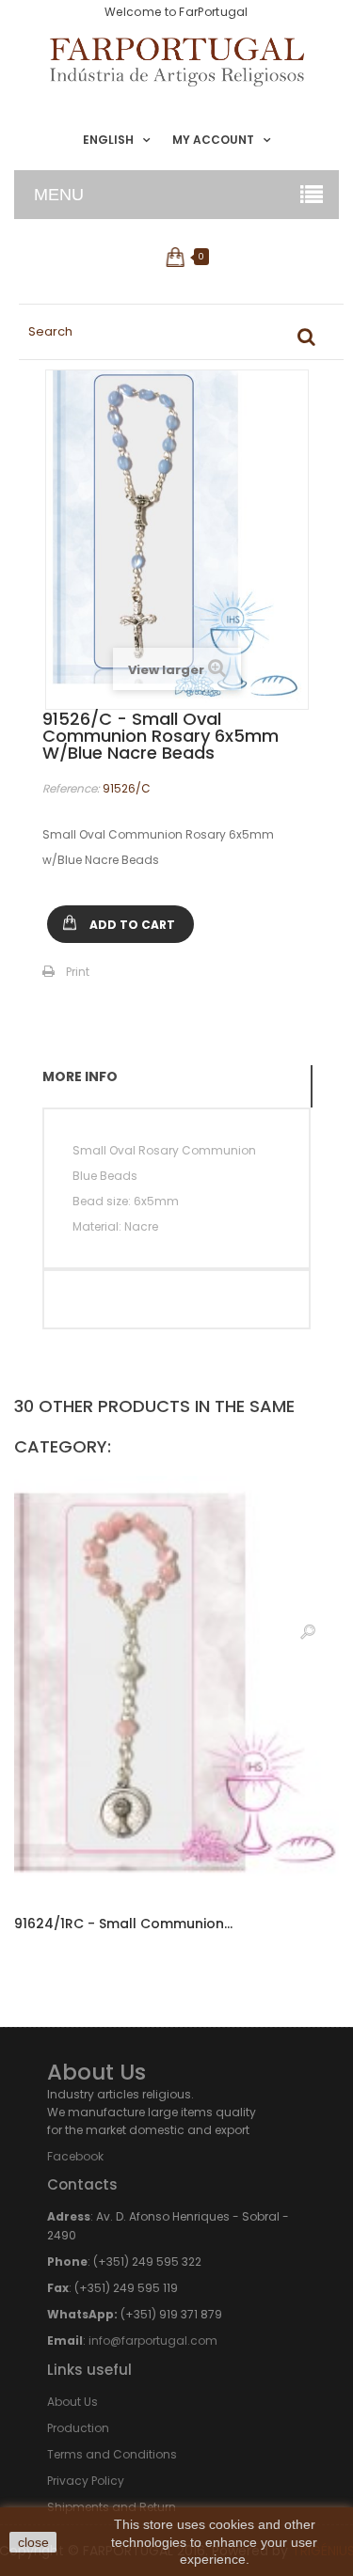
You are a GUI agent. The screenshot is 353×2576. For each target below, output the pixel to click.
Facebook (75, 2156)
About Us (72, 2402)
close (33, 2542)
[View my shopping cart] (176, 257)
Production (78, 2428)
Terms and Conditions (112, 2454)
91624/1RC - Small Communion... (123, 1924)
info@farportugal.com (153, 2340)
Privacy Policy (86, 2481)
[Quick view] (308, 1631)
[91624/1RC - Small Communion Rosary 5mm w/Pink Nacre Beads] (176, 1686)
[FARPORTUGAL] (176, 62)
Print (78, 972)
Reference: (71, 788)
